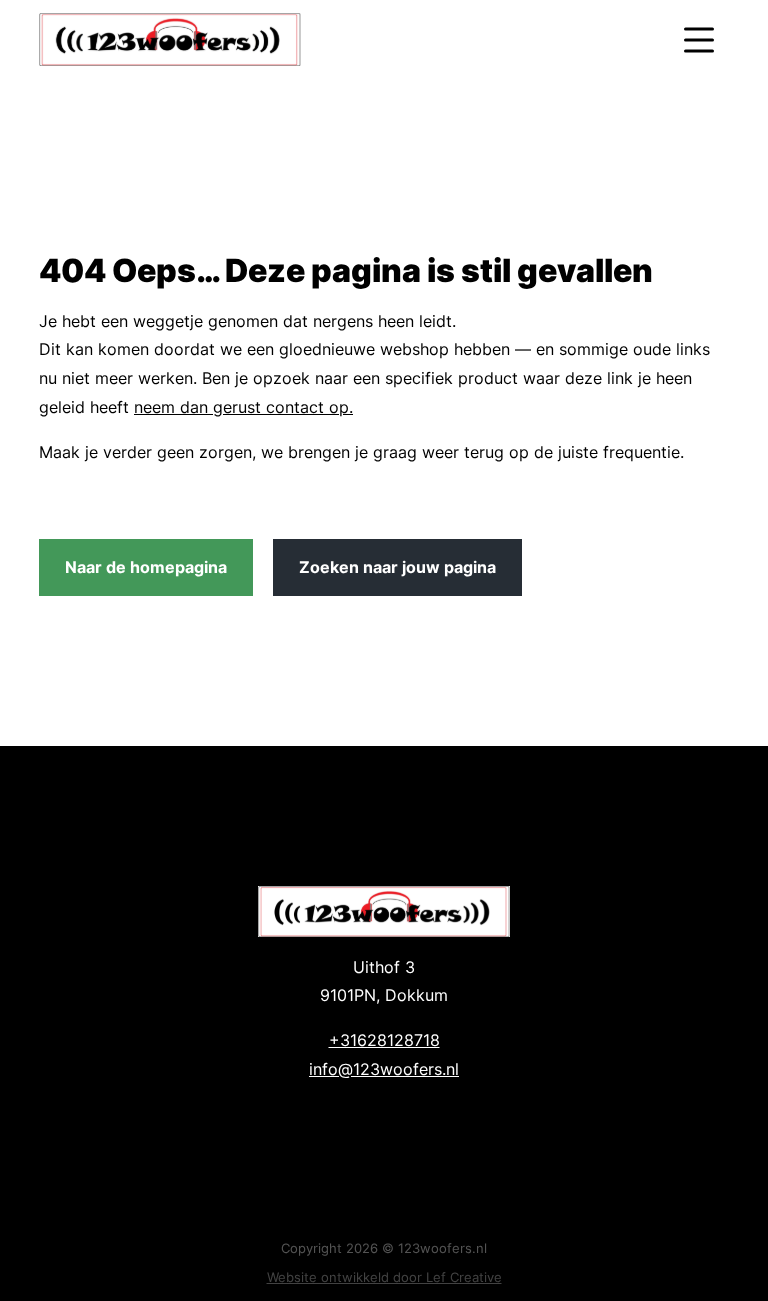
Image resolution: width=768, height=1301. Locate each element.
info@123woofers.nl (384, 1069)
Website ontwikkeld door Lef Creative (384, 1277)
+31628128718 (384, 1040)
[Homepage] (341, 39)
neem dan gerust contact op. (243, 407)
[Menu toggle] (699, 39)
